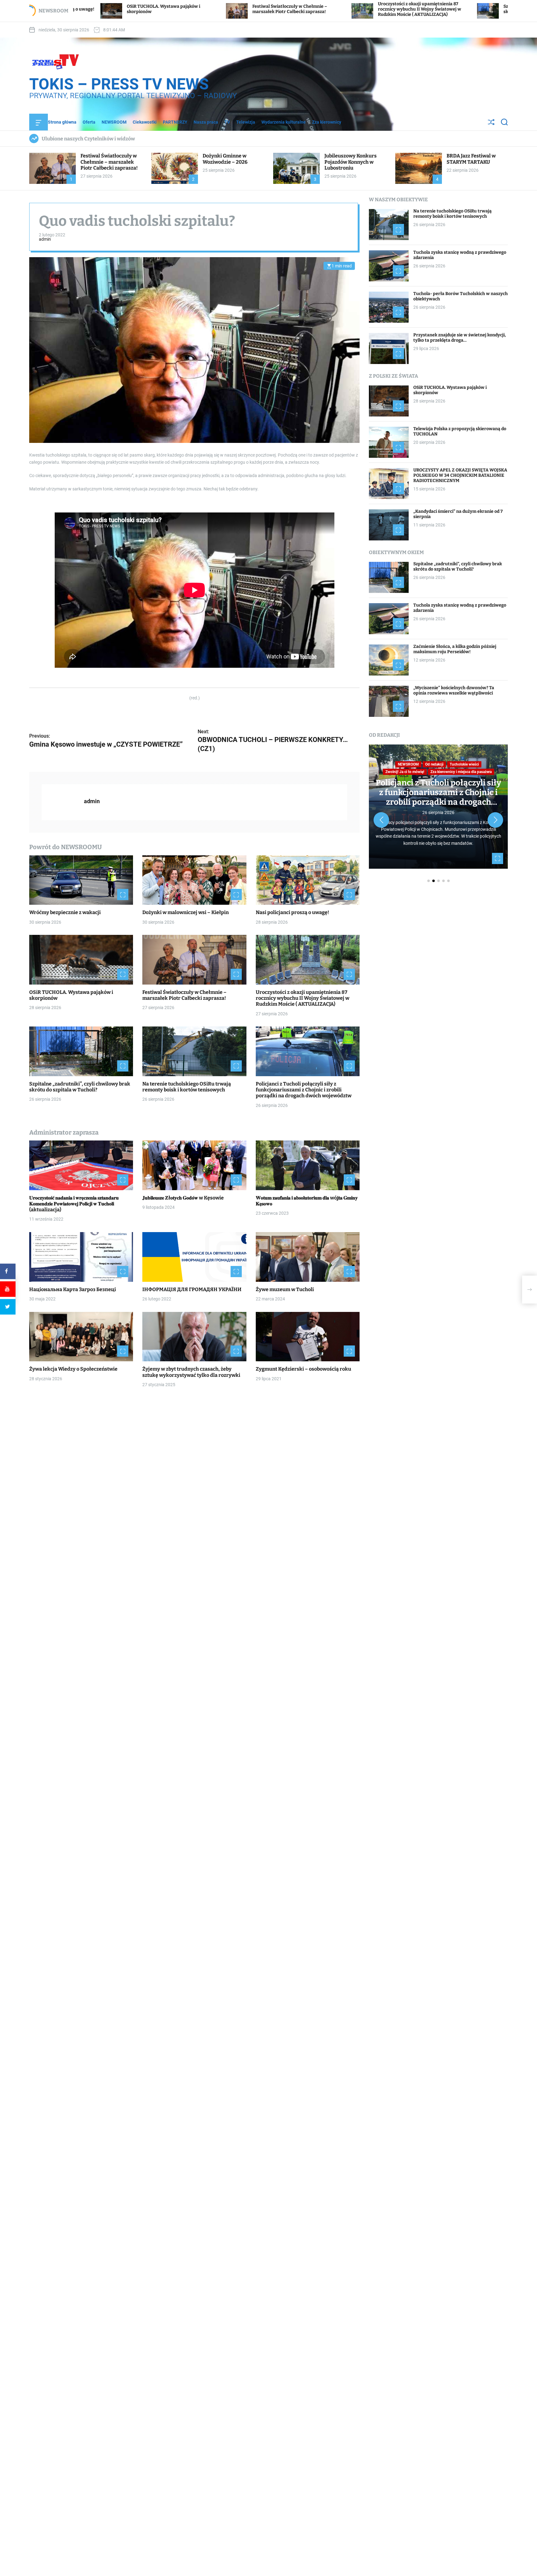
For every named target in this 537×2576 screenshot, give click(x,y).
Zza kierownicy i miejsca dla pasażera (461, 772)
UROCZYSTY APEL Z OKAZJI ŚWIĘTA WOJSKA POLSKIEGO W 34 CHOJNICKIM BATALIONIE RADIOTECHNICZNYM (460, 476)
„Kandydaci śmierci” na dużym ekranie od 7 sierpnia (458, 514)
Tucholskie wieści (464, 764)
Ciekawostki (145, 122)
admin (45, 239)
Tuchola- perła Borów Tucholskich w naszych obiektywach (461, 297)
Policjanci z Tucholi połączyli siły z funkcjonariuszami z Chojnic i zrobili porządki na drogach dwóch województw (304, 1090)
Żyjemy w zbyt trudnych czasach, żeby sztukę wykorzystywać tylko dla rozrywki (191, 1372)
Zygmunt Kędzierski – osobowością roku (303, 1369)
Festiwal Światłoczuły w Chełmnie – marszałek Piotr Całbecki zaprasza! (116, 9)
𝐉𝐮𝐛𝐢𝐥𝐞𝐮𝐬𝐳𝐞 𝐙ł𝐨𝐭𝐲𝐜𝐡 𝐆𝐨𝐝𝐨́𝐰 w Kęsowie (183, 1198)
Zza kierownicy (327, 122)
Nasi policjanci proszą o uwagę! (292, 913)
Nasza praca (206, 122)
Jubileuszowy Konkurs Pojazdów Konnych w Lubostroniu (351, 162)
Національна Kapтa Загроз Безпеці (73, 1289)
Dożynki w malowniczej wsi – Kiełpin (186, 913)
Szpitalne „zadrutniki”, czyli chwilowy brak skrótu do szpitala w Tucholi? (374, 9)
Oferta (89, 122)
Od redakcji (434, 764)
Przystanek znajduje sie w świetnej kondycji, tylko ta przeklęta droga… (460, 338)
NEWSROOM (114, 122)
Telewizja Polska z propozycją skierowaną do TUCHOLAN (460, 432)
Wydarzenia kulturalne (284, 122)
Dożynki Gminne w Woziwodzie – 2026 (225, 159)
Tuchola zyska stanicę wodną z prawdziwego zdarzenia (460, 255)
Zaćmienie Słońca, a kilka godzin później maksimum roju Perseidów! (455, 649)
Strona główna (62, 122)
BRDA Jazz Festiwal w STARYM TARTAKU (471, 159)
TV (227, 122)
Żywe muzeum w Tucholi (285, 1289)
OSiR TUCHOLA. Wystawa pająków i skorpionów (450, 390)
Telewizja (246, 122)
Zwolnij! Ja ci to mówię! (405, 772)
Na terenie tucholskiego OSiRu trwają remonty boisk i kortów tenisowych (495, 9)
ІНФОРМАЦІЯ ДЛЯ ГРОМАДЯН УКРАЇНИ (192, 1289)
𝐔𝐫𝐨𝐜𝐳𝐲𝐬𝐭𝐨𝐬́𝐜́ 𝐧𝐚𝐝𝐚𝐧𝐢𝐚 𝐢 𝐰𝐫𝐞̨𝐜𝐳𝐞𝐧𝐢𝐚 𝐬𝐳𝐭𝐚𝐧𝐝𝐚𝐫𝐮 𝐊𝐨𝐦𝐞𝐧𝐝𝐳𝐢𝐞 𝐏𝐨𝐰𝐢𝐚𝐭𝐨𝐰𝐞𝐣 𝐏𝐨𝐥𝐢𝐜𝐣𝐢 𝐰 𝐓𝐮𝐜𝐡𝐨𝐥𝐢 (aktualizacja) (74, 1204)
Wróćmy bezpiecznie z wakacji (65, 913)
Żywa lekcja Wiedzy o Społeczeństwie (73, 1369)
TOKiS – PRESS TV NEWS (119, 84)
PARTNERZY (175, 122)
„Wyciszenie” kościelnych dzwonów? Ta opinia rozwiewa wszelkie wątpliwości (454, 691)
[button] (381, 820)
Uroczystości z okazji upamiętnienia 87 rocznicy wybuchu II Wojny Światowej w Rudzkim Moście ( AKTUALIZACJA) (246, 9)
